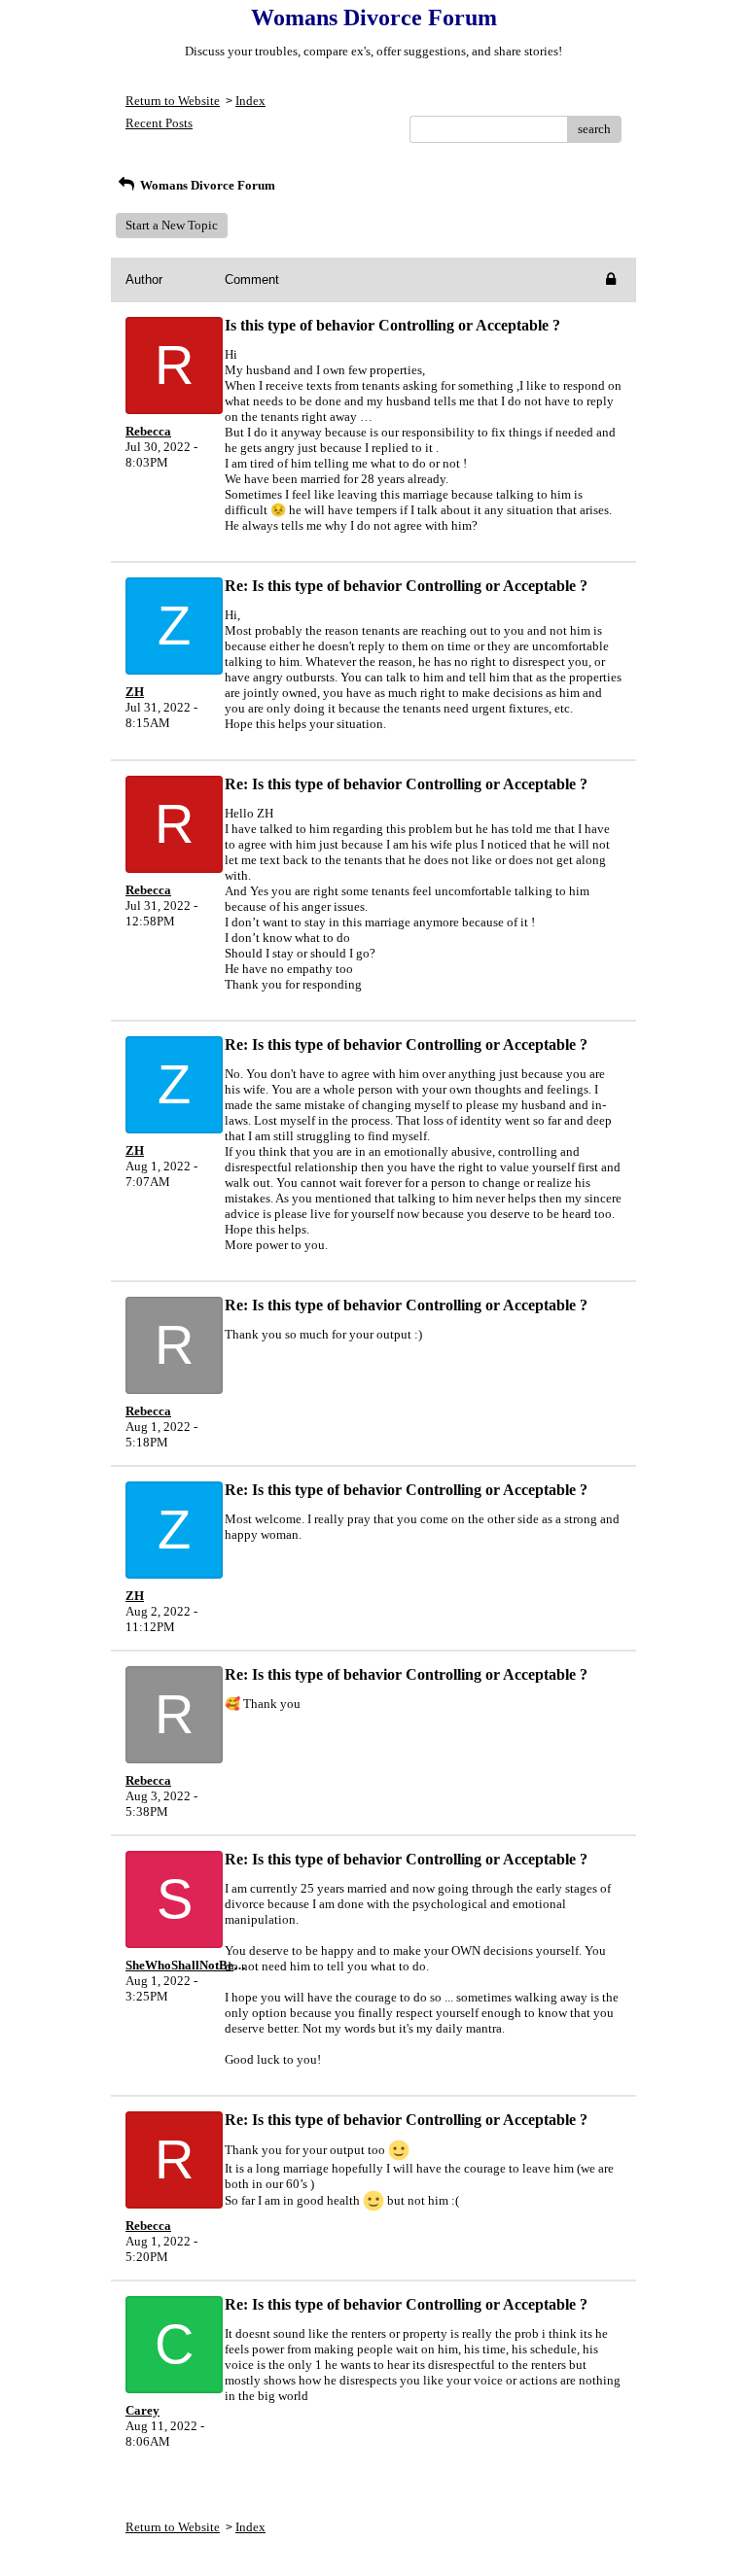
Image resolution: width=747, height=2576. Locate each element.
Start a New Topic (172, 225)
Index (250, 101)
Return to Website (173, 101)
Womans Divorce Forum (206, 185)
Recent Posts (159, 123)
